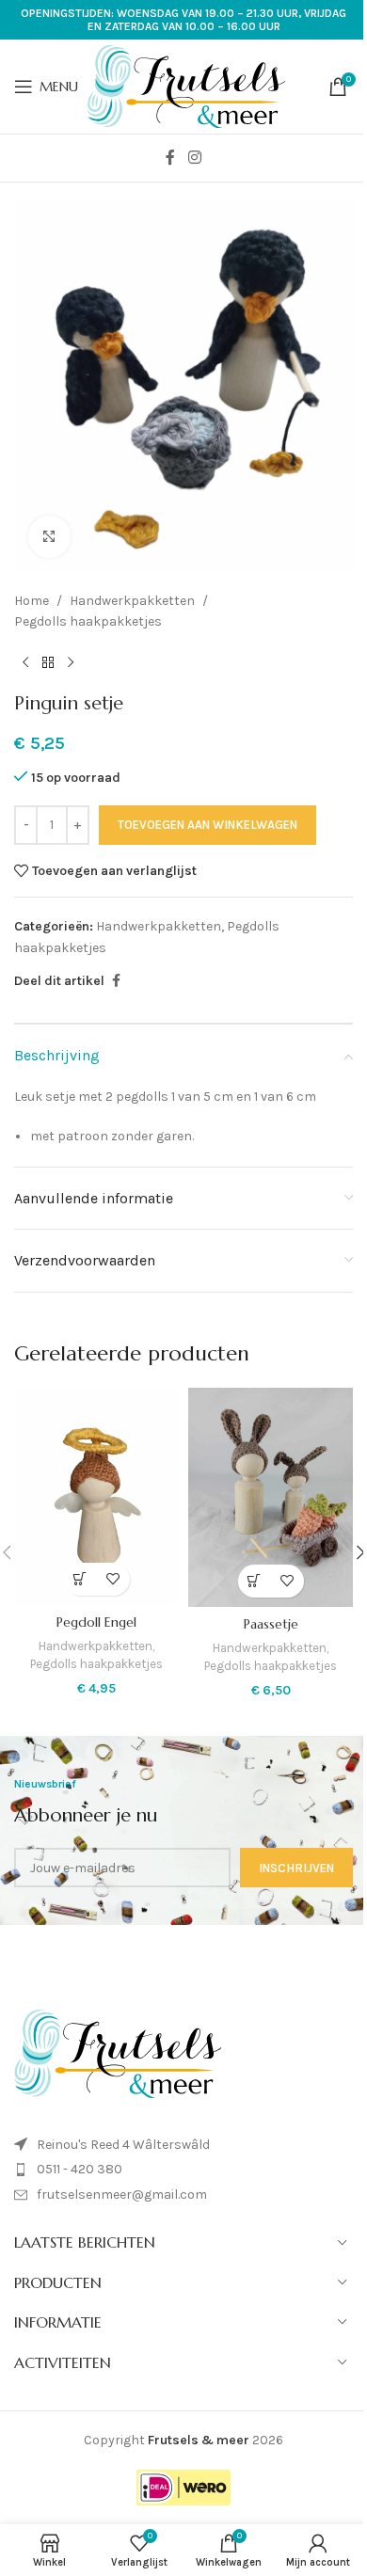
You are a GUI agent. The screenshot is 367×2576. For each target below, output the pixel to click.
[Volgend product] (71, 662)
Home (32, 601)
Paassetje (271, 1624)
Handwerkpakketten (132, 601)
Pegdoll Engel (96, 1622)
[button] (80, 1579)
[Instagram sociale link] (194, 158)
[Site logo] (186, 85)
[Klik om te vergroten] (49, 537)
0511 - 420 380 (80, 2169)
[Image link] (118, 2052)
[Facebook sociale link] (170, 158)
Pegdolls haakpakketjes (88, 621)
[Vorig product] (25, 662)
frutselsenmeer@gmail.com (122, 2194)
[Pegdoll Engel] (96, 1496)
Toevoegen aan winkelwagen (207, 825)
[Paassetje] (271, 1497)
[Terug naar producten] (48, 662)
